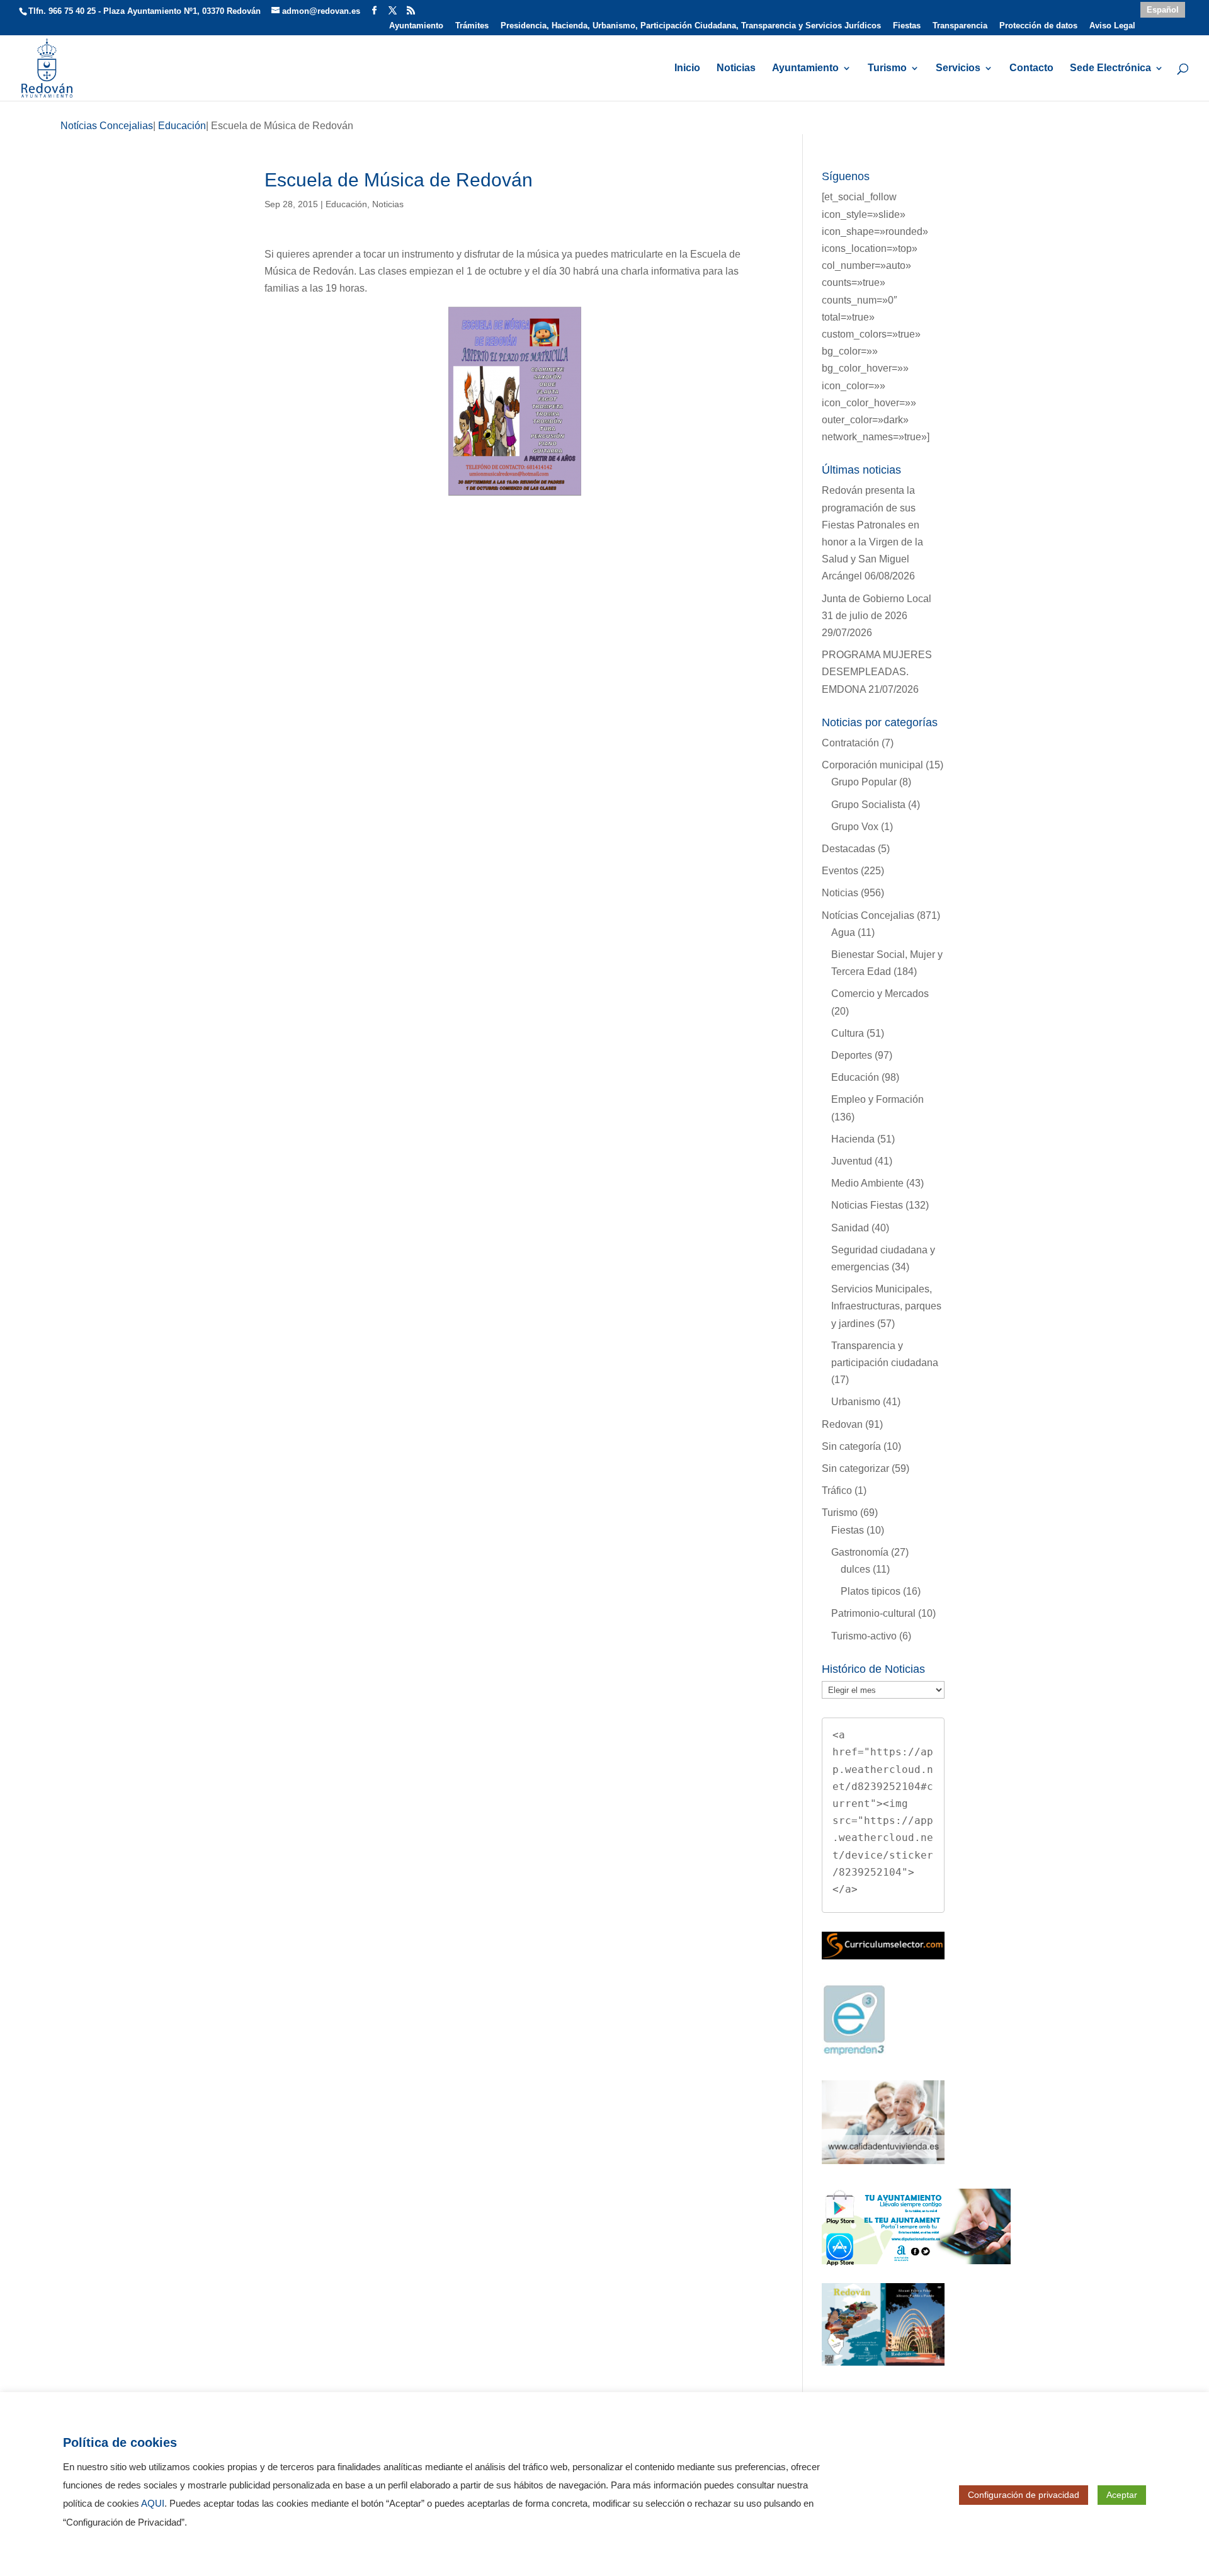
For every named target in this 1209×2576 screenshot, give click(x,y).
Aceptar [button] (1122, 2495)
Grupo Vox (855, 827)
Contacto (1031, 68)
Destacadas (849, 849)
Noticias (736, 68)
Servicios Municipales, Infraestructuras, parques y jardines (886, 1306)
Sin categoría (851, 1446)
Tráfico (837, 1490)
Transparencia (960, 26)
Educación (346, 204)
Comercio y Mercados (880, 994)
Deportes (852, 1055)
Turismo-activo (864, 1636)
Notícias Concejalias (868, 915)
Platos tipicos (871, 1591)
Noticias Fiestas (867, 1205)
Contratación (850, 743)
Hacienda (853, 1139)
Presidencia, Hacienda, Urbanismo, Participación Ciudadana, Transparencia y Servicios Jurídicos (691, 26)
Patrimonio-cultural (873, 1613)
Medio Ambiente (867, 1183)
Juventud (852, 1161)
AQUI (153, 2504)
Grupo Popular (864, 782)
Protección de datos (1038, 26)
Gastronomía (860, 1552)
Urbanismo (856, 1402)
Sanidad (850, 1228)
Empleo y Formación (877, 1099)
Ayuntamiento (416, 26)
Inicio (687, 68)
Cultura (848, 1033)
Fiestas (907, 26)
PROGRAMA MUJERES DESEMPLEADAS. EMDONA (877, 672)
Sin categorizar (855, 1468)
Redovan (842, 1424)
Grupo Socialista (868, 805)
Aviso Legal (1112, 26)
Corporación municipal (872, 765)
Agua (843, 932)
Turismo (887, 68)
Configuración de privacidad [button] (1024, 2495)
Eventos (840, 871)
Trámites (472, 26)
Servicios (958, 68)
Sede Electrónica (1110, 68)
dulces (855, 1569)
